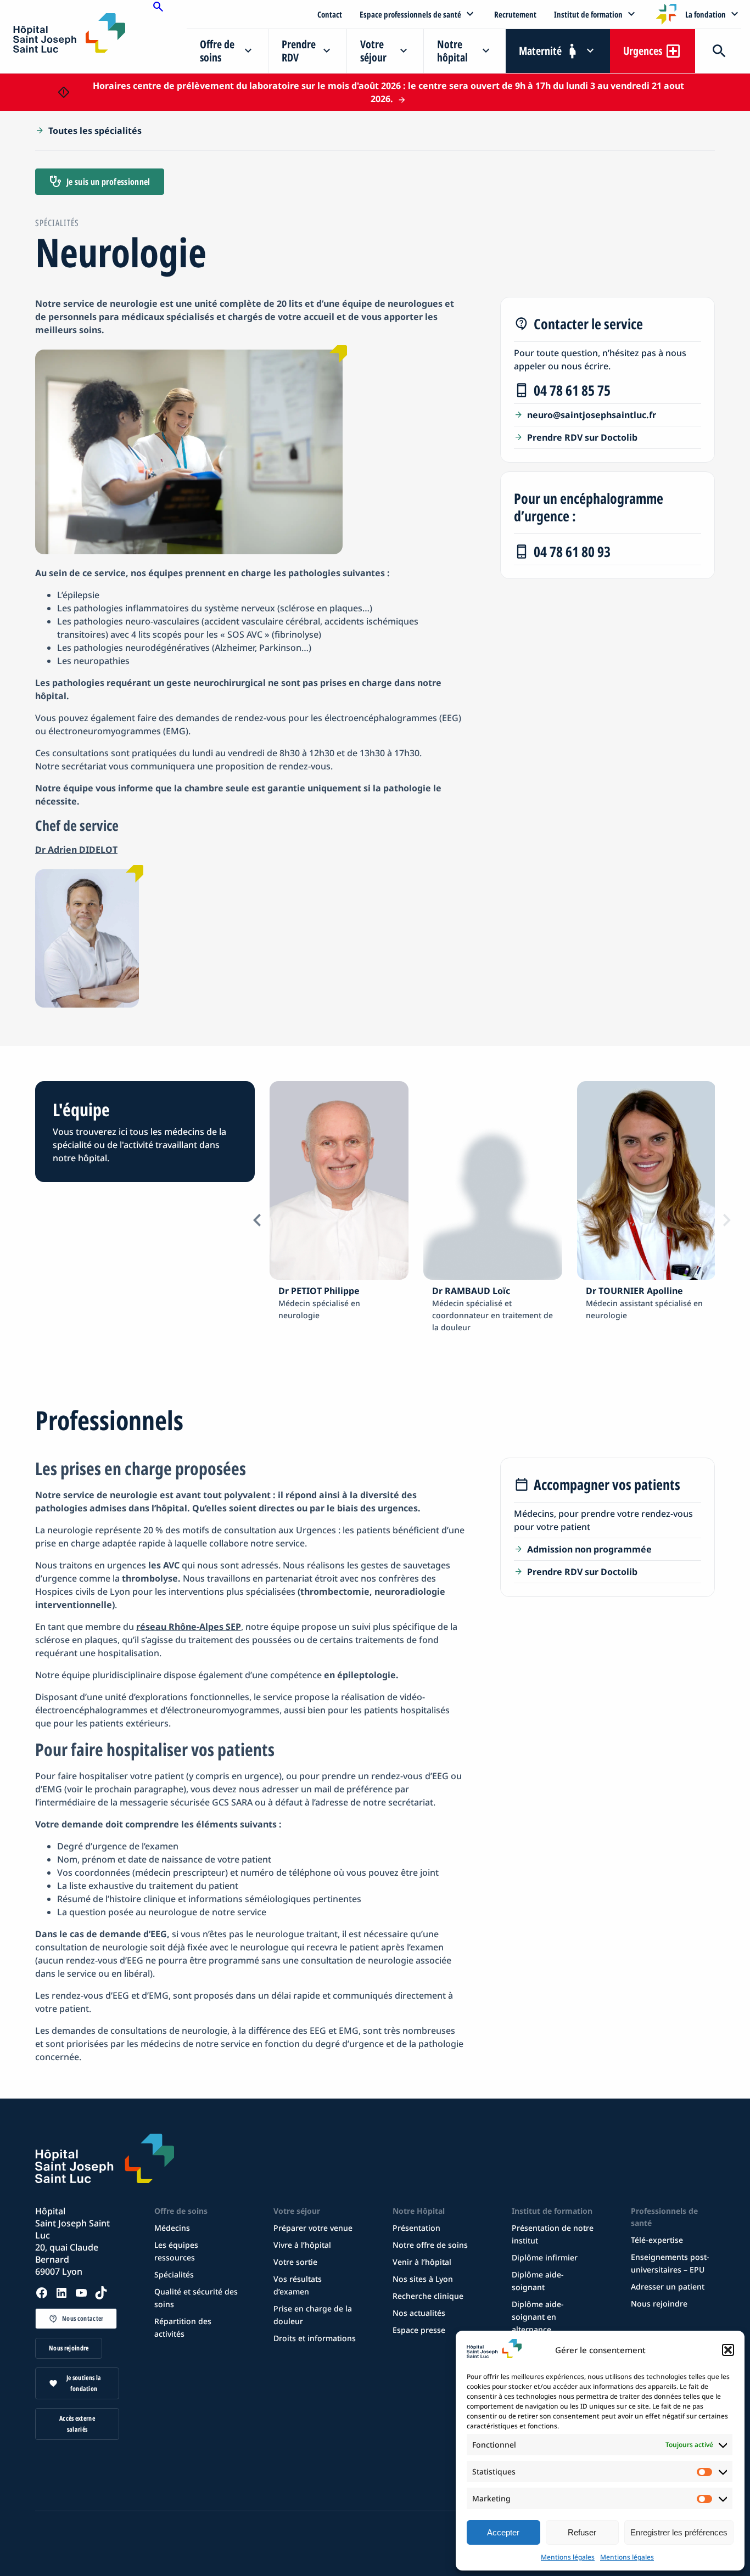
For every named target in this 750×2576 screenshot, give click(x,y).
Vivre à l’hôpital (302, 2245)
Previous (257, 1220)
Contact (330, 14)
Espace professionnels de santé (410, 14)
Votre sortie (295, 2262)
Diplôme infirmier (545, 2257)
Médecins (172, 2228)
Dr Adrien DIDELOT (76, 850)
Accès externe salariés (77, 2424)
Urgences (643, 51)
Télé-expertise (657, 2240)
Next (727, 1220)
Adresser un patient (668, 2287)
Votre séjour (373, 51)
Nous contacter (83, 2318)
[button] (728, 2350)
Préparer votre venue (313, 2228)
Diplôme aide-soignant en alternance (538, 2317)
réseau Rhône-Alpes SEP (189, 1627)
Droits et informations (315, 2338)
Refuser (582, 2532)
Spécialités (174, 2274)
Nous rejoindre (69, 2348)
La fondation (706, 14)
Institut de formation (588, 14)
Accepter (503, 2532)
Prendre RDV (299, 51)
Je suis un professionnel (108, 182)
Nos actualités (419, 2313)
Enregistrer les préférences (679, 2532)
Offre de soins (217, 51)
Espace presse (419, 2330)
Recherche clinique (428, 2296)
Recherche (718, 51)
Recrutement (515, 14)
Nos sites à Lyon (423, 2279)
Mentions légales (568, 2557)
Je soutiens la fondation (84, 2383)
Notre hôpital (452, 51)
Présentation (416, 2228)
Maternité (540, 51)
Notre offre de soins (430, 2245)
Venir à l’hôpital (422, 2262)
